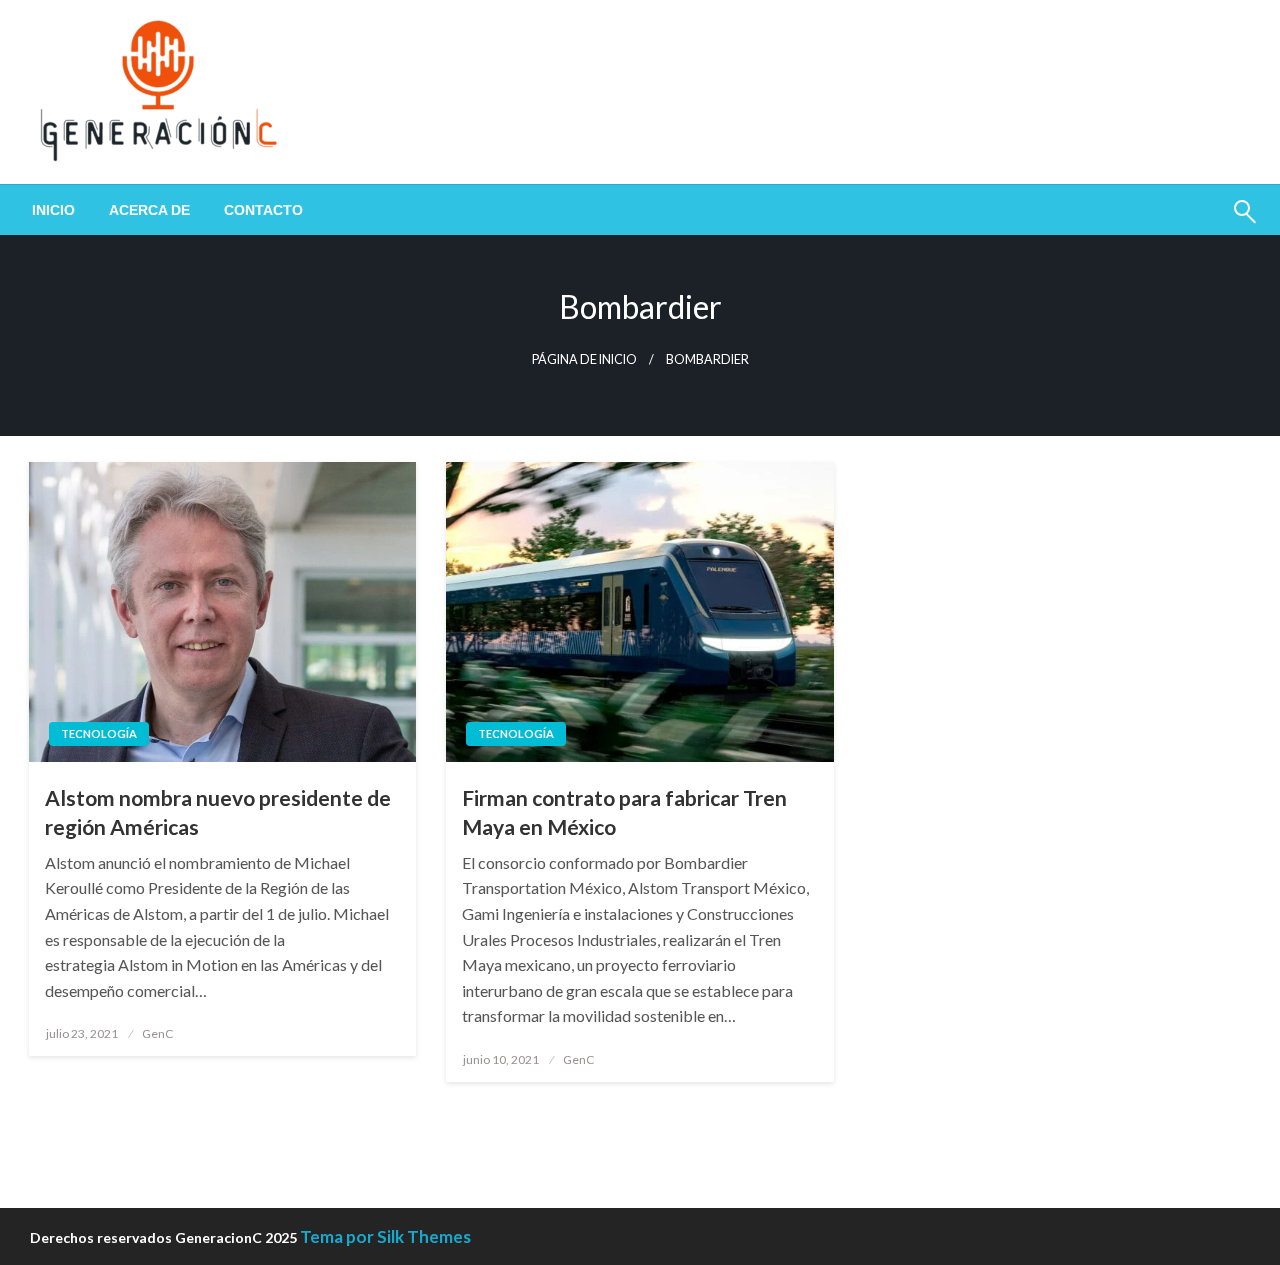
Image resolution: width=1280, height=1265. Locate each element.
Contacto (263, 210)
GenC (157, 1033)
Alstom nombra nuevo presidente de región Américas (218, 812)
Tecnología (99, 733)
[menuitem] (53, 210)
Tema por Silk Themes (385, 1236)
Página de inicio (584, 359)
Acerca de (149, 210)
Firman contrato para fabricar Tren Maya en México (624, 812)
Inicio (53, 210)
